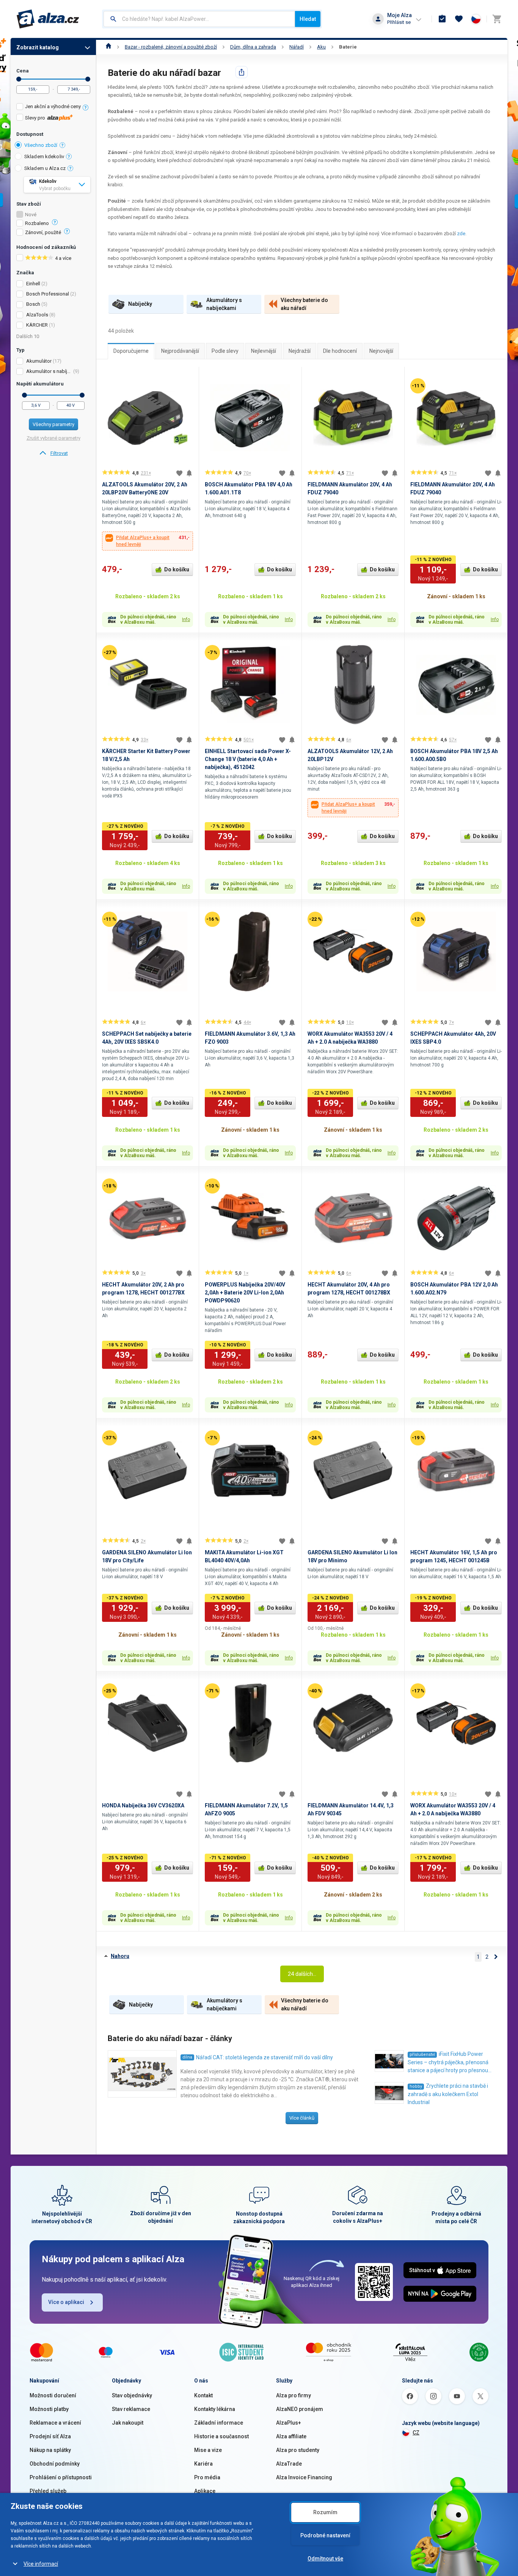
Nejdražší (300, 351)
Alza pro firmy (294, 2395)
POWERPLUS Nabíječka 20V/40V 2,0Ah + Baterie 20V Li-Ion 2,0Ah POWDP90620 (245, 1293)
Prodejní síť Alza (50, 2436)
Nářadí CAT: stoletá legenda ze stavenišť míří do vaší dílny (264, 2057)
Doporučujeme (131, 351)
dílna (187, 2057)
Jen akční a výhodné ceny (53, 106)
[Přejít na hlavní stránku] (48, 19)
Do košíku (177, 569)
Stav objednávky (132, 2395)
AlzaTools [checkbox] (37, 315)
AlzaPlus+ (289, 2423)
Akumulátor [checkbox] (39, 361)
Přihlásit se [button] (399, 22)
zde (461, 234)
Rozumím (325, 2512)
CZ (416, 2433)
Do (88, 79)
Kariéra (203, 2464)
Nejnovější (381, 351)
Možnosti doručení (53, 2395)
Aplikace (205, 2491)
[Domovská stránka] (109, 47)
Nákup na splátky (50, 2450)
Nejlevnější (264, 351)
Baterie (348, 47)
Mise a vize (208, 2450)
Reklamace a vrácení (55, 2423)
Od (19, 79)
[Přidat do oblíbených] (179, 473)
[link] (53, 453)
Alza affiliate (291, 2436)
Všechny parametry (53, 424)
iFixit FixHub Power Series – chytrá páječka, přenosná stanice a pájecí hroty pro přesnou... (450, 2062)
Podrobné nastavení (325, 2535)
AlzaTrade (289, 2464)
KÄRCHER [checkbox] (37, 325)
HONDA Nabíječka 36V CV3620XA (143, 1805)
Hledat (308, 19)
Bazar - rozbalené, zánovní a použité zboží (171, 47)
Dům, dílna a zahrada (253, 47)
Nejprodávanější (180, 351)
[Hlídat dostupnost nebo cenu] (189, 473)
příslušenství (422, 2055)
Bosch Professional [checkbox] (48, 294)
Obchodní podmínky (55, 2464)
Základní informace (219, 2423)
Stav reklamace (131, 2409)
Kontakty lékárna (215, 2409)
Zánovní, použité (43, 233)
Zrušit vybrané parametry (53, 438)
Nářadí (297, 47)
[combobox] (199, 19)
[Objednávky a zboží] (442, 19)
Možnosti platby (49, 2409)
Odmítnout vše (325, 2559)
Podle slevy (225, 351)
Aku (321, 47)
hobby (416, 2086)
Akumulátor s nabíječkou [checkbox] (49, 371)
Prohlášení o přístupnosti (61, 2477)
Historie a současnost (221, 2436)
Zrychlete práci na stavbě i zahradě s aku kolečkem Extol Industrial (448, 2094)
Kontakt (203, 2395)
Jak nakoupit (128, 2423)
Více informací (41, 2564)
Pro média (207, 2477)
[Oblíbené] (459, 19)
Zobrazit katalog (38, 47)
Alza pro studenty (298, 2450)
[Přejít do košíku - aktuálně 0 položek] (497, 19)
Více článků (302, 2118)
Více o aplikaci (66, 2302)
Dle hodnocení (340, 351)
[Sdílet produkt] (242, 72)
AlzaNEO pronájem (300, 2409)
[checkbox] (53, 108)
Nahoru (120, 1956)
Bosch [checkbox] (33, 304)
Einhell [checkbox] (33, 284)
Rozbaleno (37, 223)
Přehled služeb (48, 2491)
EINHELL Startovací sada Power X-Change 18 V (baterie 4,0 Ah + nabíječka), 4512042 (248, 759)
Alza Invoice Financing (304, 2477)
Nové (31, 215)
